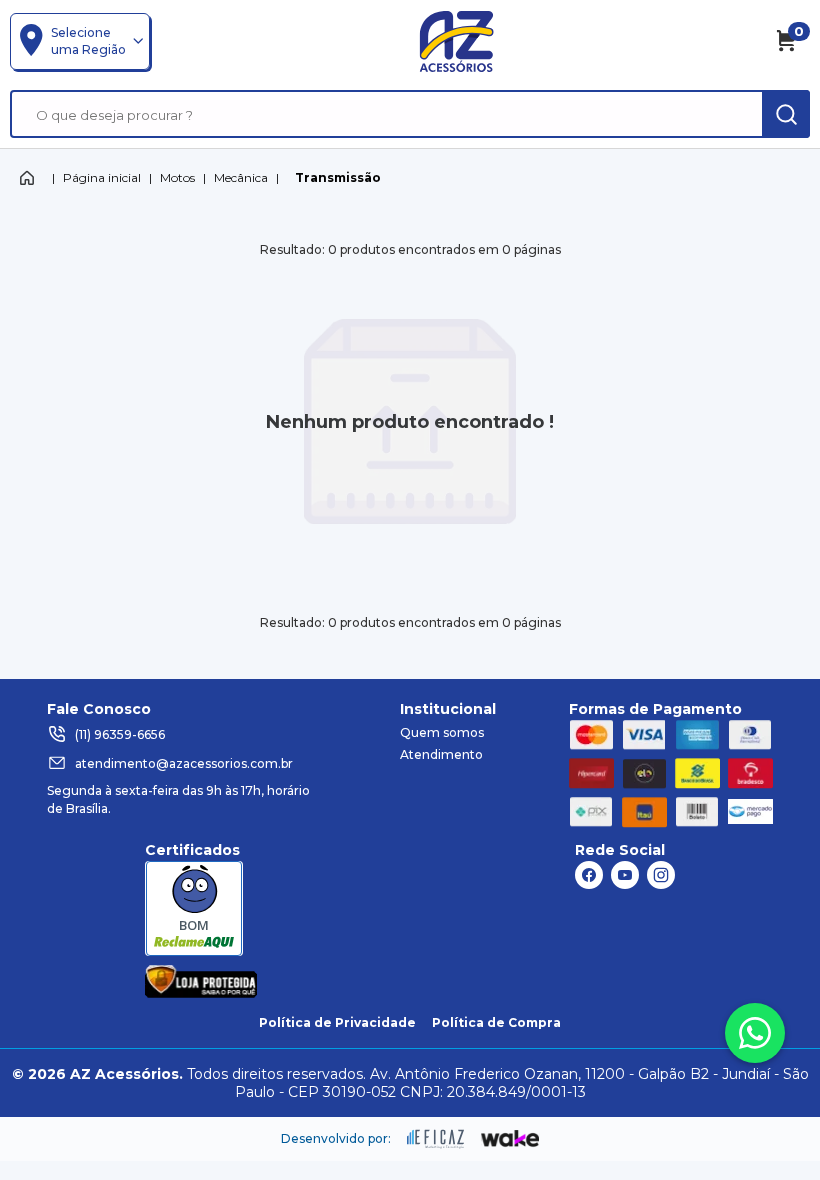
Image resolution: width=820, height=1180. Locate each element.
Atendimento (441, 754)
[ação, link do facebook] (589, 875)
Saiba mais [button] (614, 1101)
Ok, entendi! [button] (708, 1114)
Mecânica (241, 177)
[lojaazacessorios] (456, 41)
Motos (177, 177)
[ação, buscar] (786, 114)
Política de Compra (496, 1022)
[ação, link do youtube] (625, 875)
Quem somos (442, 732)
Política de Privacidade (337, 1022)
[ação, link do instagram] (661, 875)
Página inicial (102, 177)
